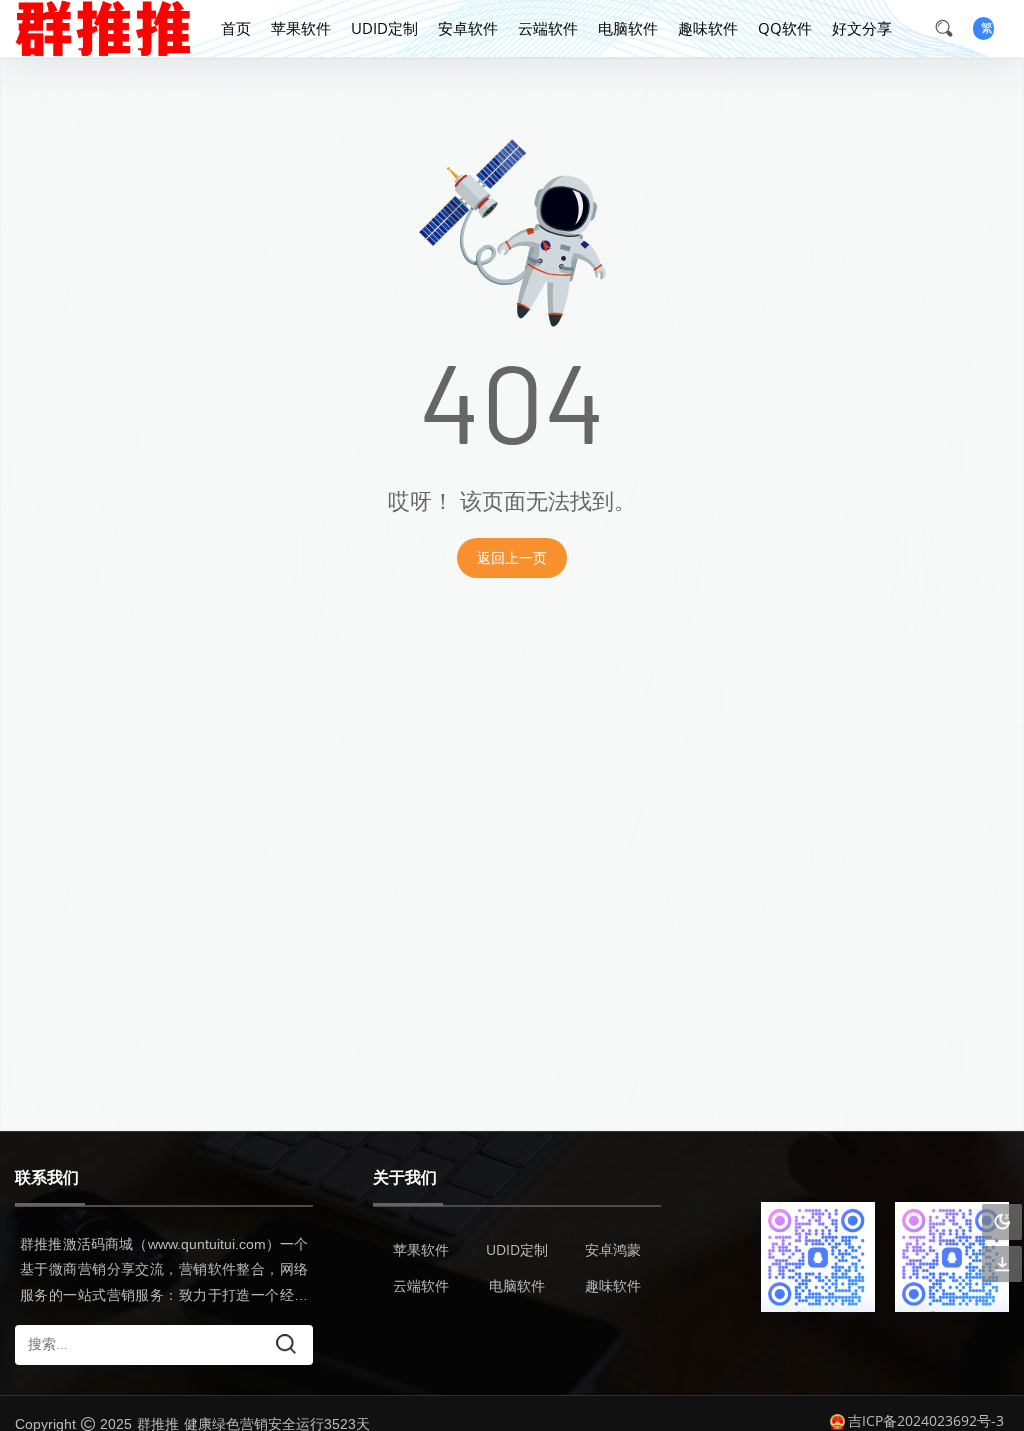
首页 (236, 28)
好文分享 (862, 28)
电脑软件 (628, 28)
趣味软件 (708, 28)
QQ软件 (785, 28)
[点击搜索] (951, 28)
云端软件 (548, 28)
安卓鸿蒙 (613, 1249)
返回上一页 (512, 557)
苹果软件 (301, 28)
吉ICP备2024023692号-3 (926, 1420)
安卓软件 (468, 28)
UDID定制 (384, 28)
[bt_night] (1002, 1222)
